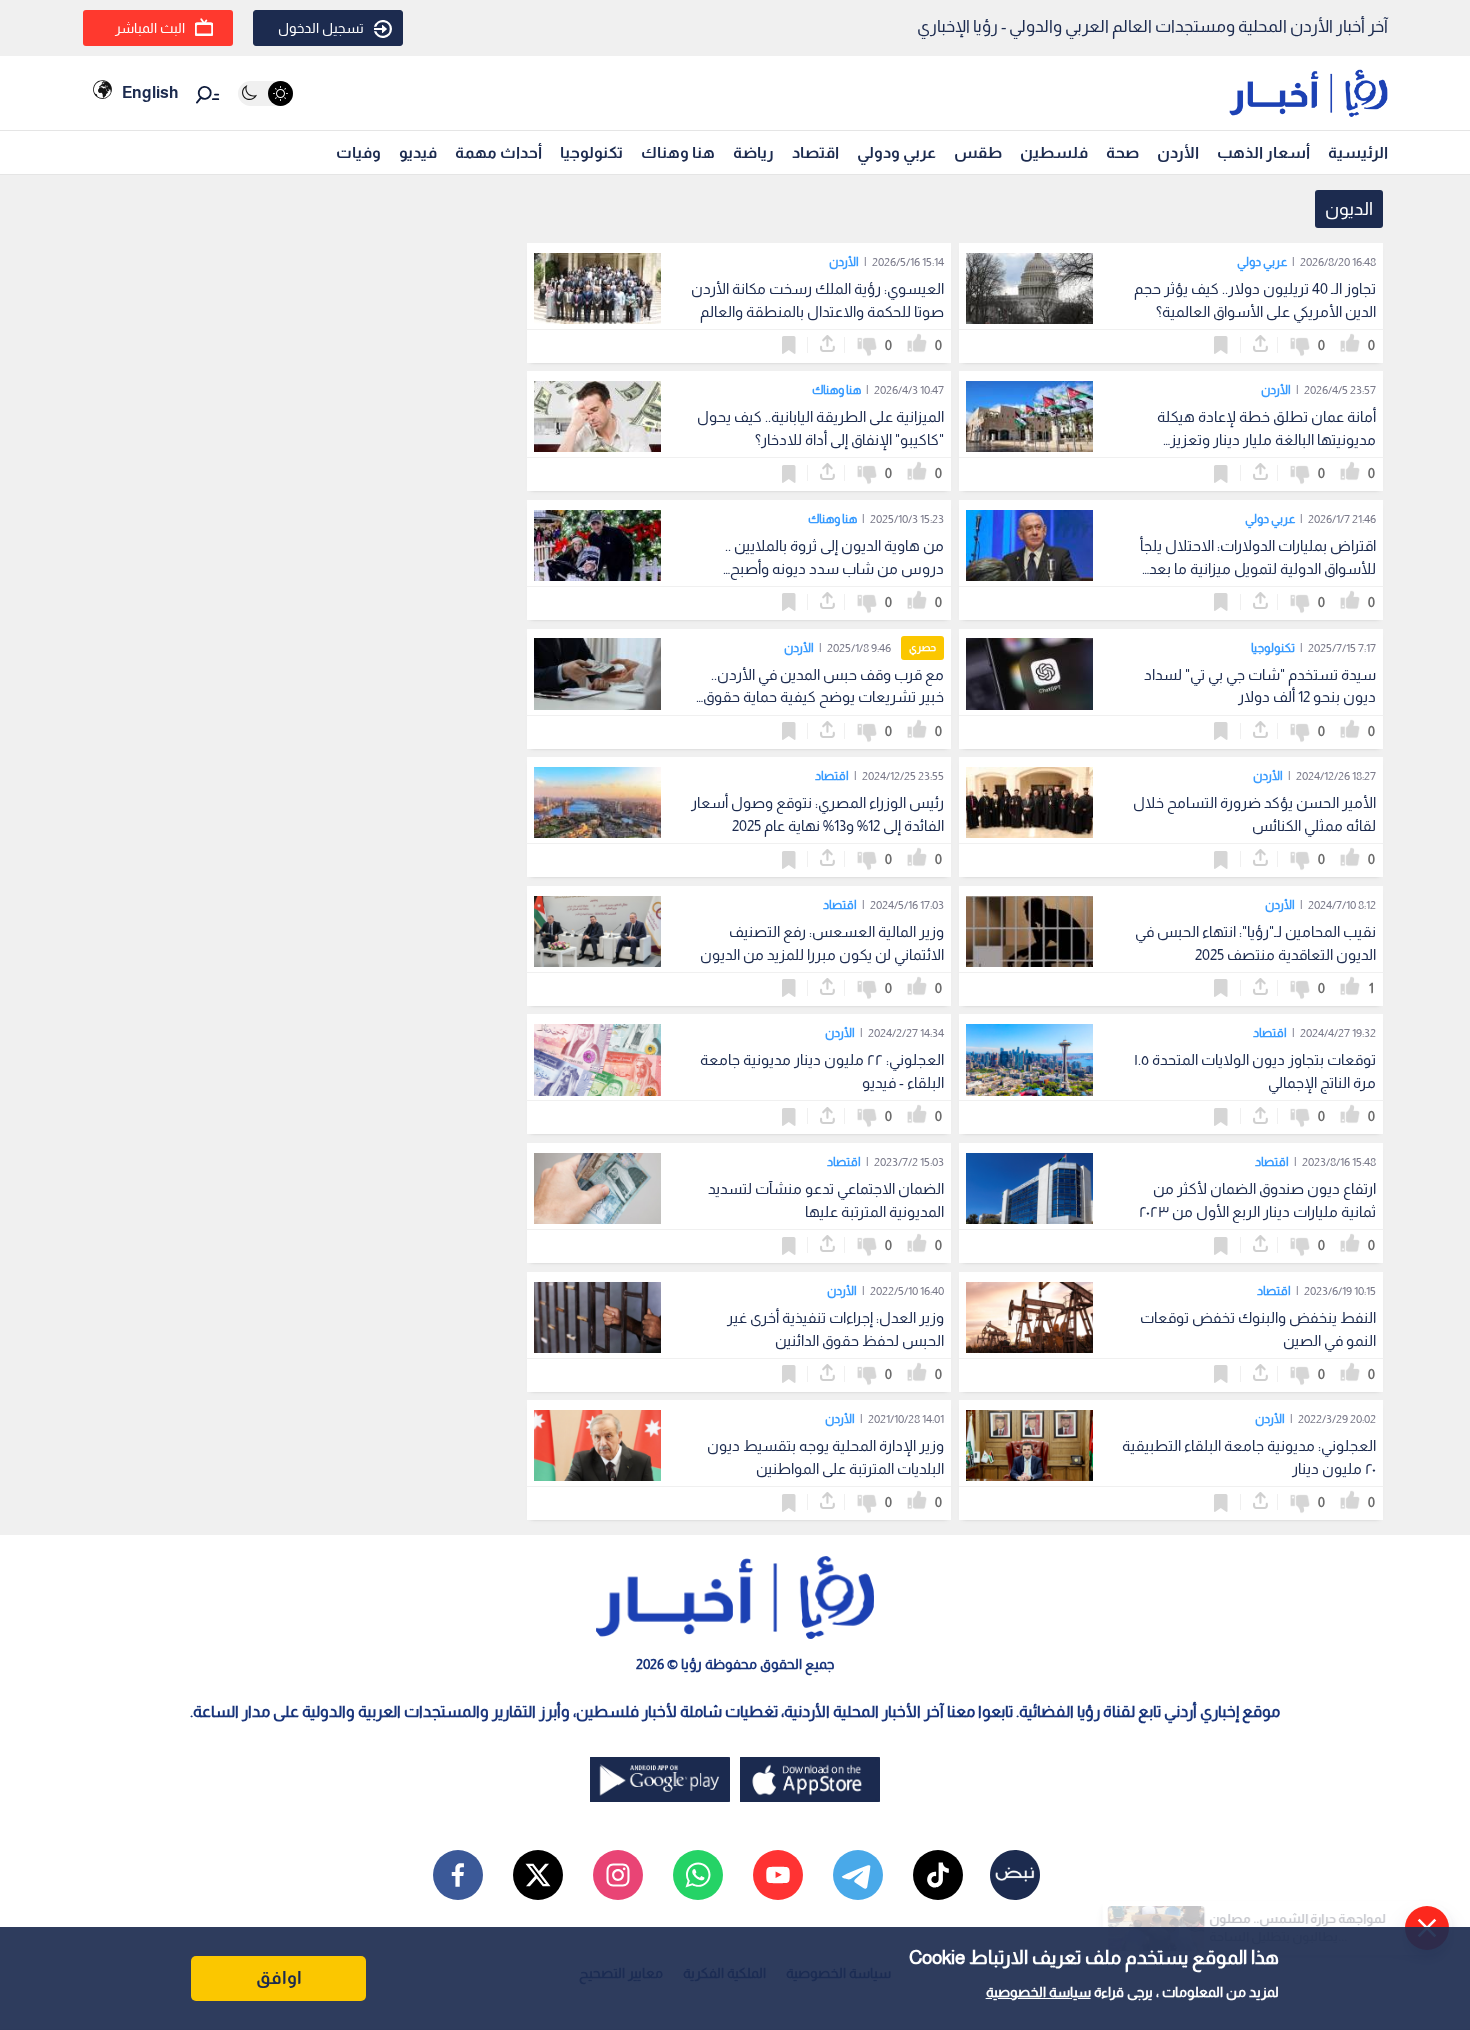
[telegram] (858, 1875)
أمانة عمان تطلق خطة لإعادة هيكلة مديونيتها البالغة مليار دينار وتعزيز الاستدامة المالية (1266, 439)
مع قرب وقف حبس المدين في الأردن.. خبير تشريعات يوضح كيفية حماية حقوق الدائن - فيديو (823, 697)
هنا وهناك (678, 152)
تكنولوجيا (591, 152)
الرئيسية (1358, 152)
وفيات (358, 152)
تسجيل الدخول (321, 28)
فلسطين (1054, 152)
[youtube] (778, 1875)
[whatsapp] (698, 1875)
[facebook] (458, 1875)
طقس (978, 152)
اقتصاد (815, 152)
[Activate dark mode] (265, 93)
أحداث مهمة (498, 152)
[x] (538, 1875)
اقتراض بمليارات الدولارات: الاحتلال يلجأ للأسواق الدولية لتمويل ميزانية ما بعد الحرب (1258, 568)
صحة (1122, 152)
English (150, 92)
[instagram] (618, 1875)
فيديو (418, 152)
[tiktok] (938, 1875)
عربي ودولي (896, 152)
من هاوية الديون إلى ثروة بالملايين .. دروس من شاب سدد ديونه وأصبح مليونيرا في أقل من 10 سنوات (834, 568)
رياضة (753, 152)
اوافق (279, 1978)
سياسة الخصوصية (1038, 1992)
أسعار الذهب (1263, 152)
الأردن (1178, 152)
